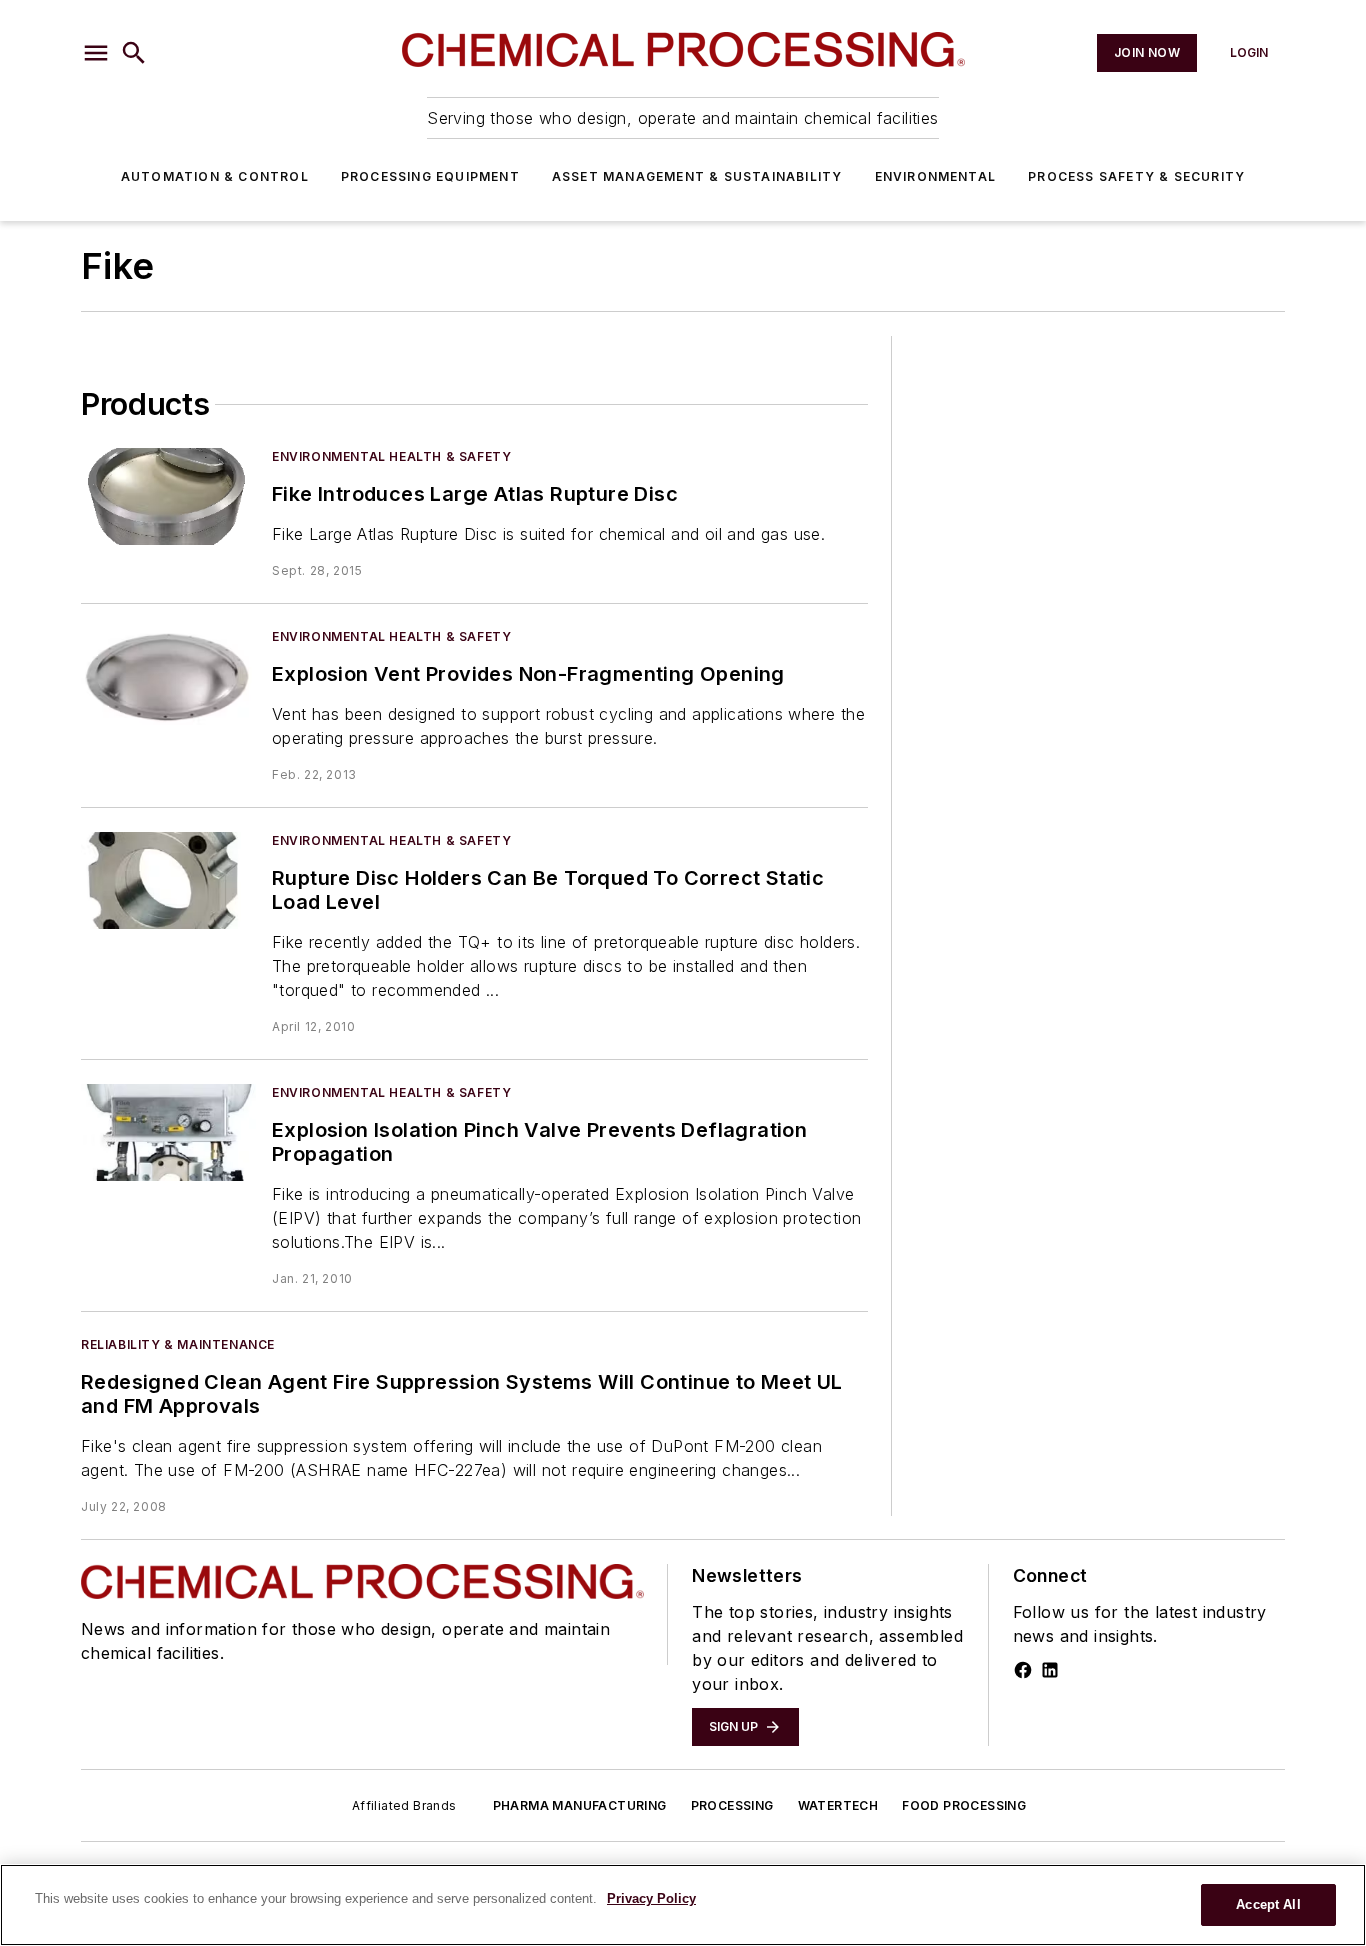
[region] (683, 1905)
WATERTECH (838, 1805)
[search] (134, 53)
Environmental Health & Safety (391, 456)
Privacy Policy (651, 1898)
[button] (96, 53)
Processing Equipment (430, 176)
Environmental (936, 176)
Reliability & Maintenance (178, 1344)
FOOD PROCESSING (964, 1805)
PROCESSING (732, 1805)
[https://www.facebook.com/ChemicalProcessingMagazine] (1023, 1670)
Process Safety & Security (1136, 176)
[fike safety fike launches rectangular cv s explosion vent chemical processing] (168, 676)
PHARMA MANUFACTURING (580, 1805)
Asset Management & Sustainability (697, 176)
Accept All (1268, 1904)
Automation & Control (215, 176)
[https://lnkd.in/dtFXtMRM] (1050, 1670)
